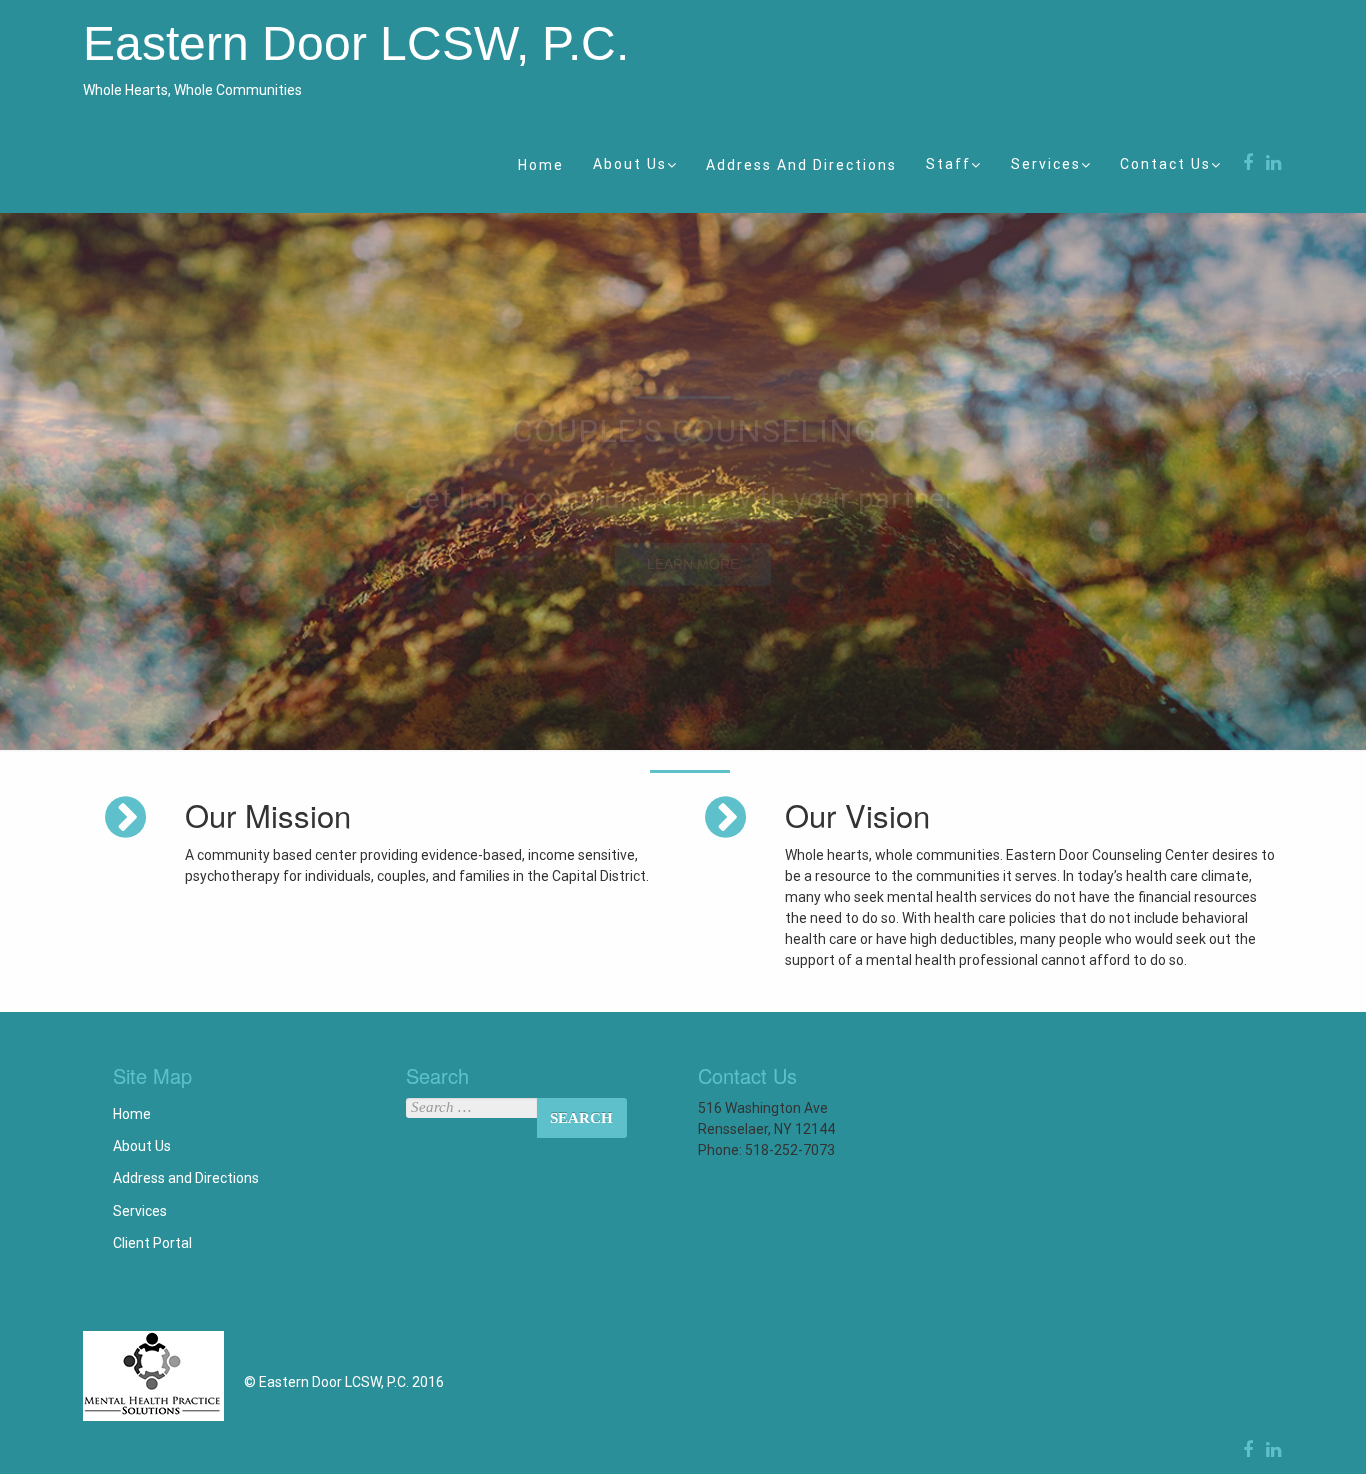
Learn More (693, 564)
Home (541, 165)
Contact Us (1165, 164)
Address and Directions (801, 165)
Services (1046, 164)
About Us (630, 164)
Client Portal (152, 1243)
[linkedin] (1270, 162)
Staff (948, 164)
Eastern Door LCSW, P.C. (356, 43)
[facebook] (1245, 162)
